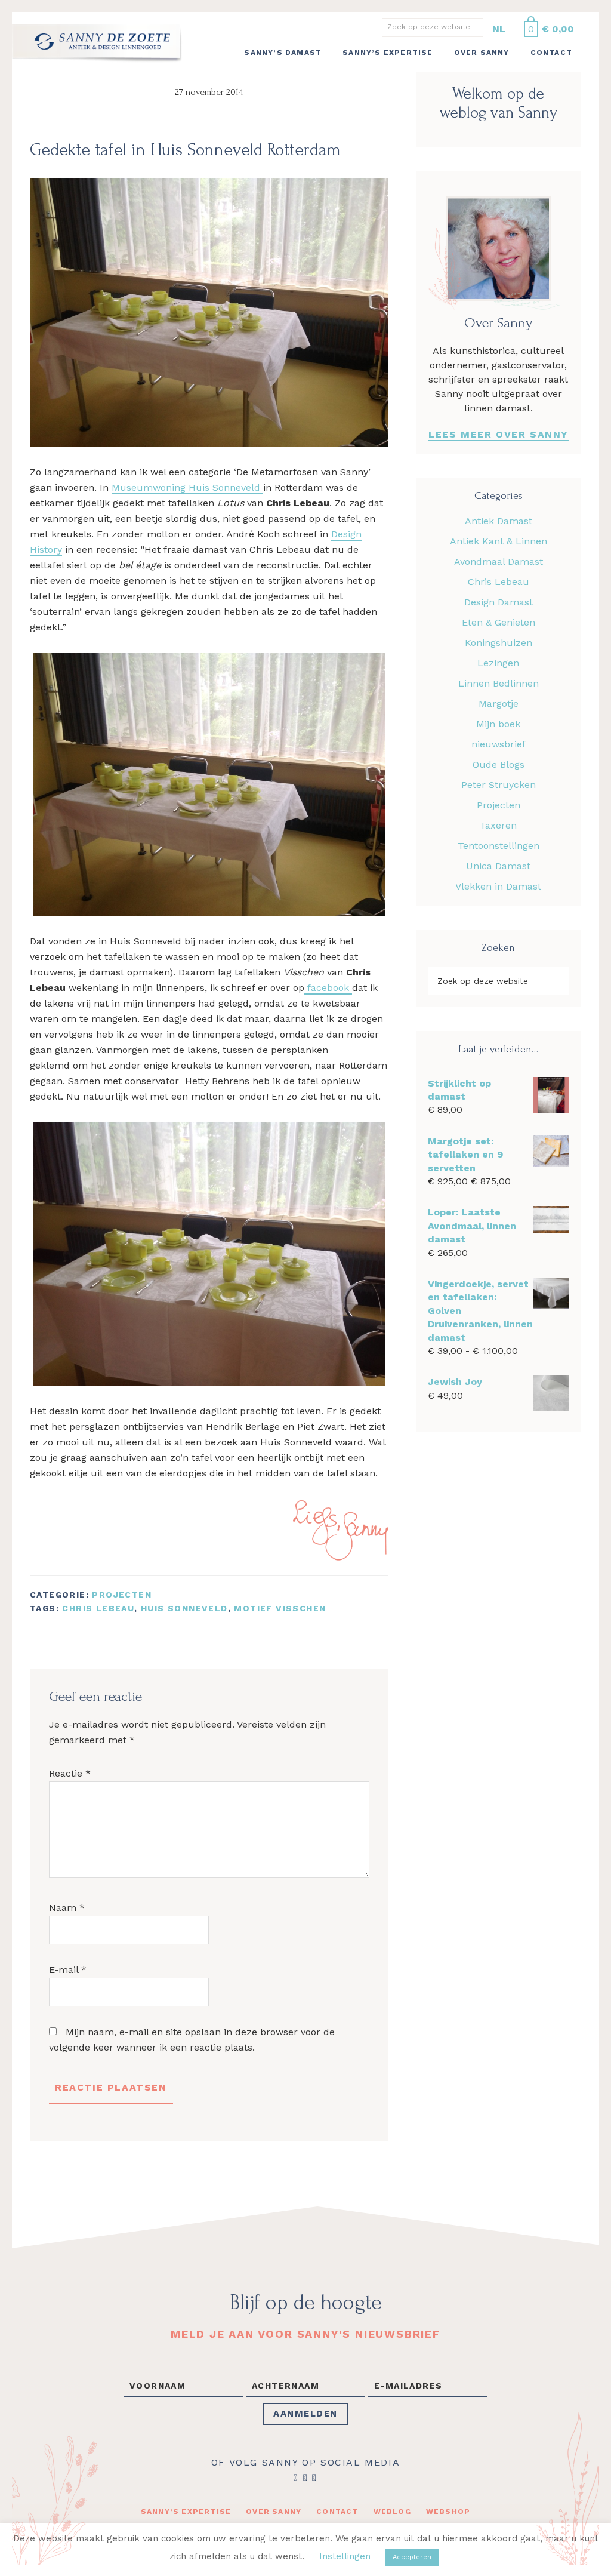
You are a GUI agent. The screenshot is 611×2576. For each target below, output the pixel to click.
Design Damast (499, 602)
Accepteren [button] (412, 2557)
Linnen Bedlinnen (499, 683)
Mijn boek (498, 724)
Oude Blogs (499, 764)
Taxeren (498, 825)
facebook (328, 988)
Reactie (70, 1773)
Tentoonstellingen (499, 846)
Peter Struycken (499, 785)
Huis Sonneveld (184, 1608)
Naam (67, 1908)
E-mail (68, 1970)
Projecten (122, 1595)
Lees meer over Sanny (499, 434)
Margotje (499, 704)
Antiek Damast (499, 521)
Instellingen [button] (345, 2556)
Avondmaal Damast (499, 561)
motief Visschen (280, 1608)
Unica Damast (498, 866)
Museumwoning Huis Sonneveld (187, 487)
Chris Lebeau (98, 1608)
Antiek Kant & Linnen (499, 541)
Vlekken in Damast (498, 886)
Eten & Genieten (499, 622)
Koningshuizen (499, 643)
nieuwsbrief (499, 744)
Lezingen (498, 663)
